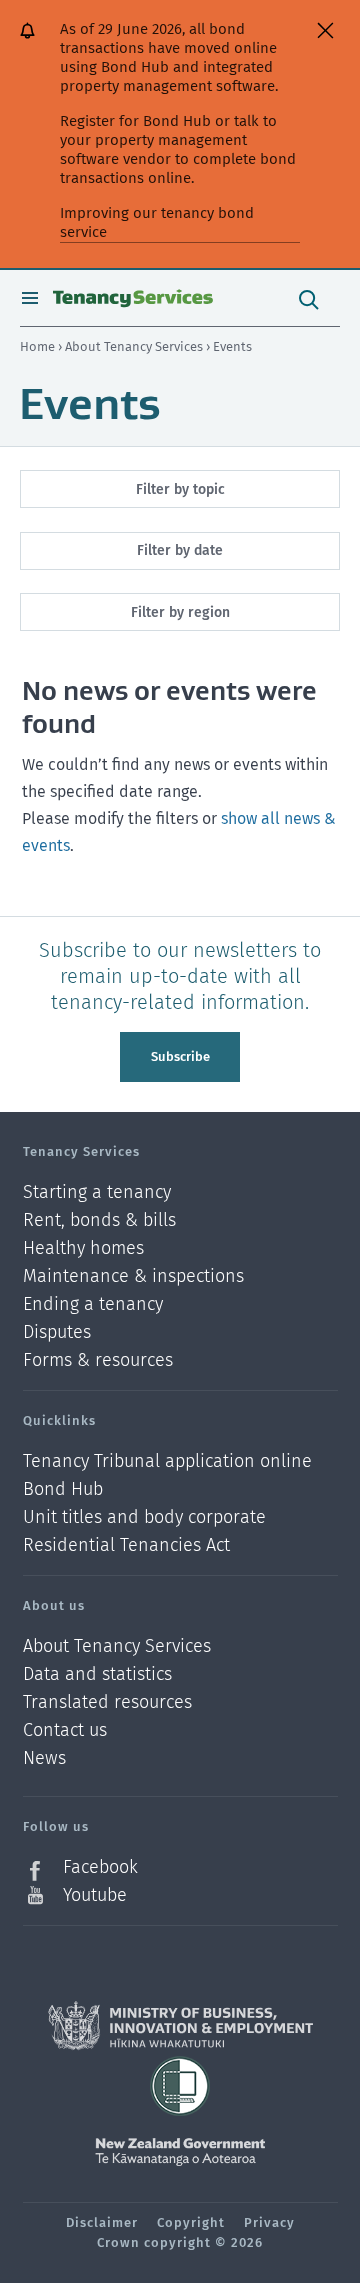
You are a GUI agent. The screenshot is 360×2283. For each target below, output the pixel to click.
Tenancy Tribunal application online (167, 1461)
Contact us (65, 1730)
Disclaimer (102, 2222)
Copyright (191, 2222)
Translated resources (107, 1702)
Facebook (100, 1867)
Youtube (95, 1895)
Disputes (57, 1332)
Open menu (30, 298)
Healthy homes (83, 1248)
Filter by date (180, 550)
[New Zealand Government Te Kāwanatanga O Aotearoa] (180, 2152)
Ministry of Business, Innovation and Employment (180, 2026)
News (44, 1758)
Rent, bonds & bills (99, 1220)
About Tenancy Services (135, 346)
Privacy (269, 2222)
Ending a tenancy (93, 1304)
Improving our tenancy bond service (157, 222)
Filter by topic (180, 489)
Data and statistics (97, 1674)
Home (37, 346)
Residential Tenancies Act (126, 1545)
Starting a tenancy (97, 1192)
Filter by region (180, 612)
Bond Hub (63, 1489)
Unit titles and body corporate (144, 1517)
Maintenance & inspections (133, 1276)
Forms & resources (98, 1360)
